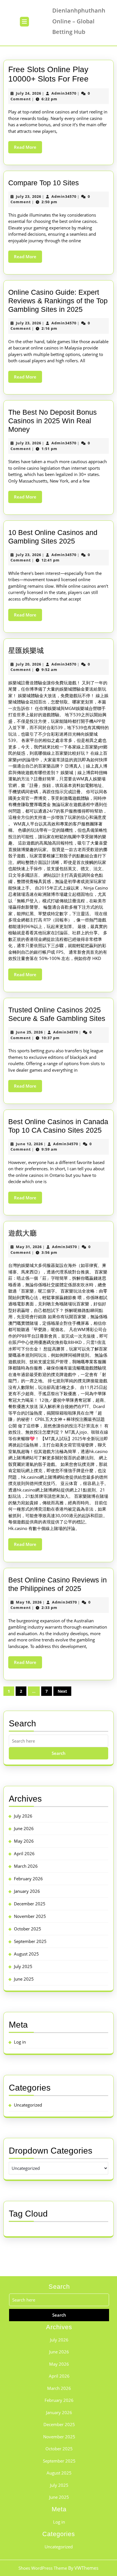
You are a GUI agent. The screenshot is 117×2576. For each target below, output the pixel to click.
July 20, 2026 (29, 664)
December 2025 (30, 1904)
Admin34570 (64, 93)
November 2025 (30, 1916)
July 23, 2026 (29, 196)
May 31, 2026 (29, 1247)
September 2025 (30, 1941)
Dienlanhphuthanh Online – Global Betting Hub (79, 21)
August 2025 (26, 1954)
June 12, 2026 (29, 1144)
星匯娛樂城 (26, 650)
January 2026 (27, 1891)
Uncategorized (28, 2105)
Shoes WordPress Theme (43, 2568)
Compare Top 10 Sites (44, 183)
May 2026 (24, 1841)
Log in (20, 2042)
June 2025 (24, 1979)
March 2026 (26, 1866)
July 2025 (23, 1966)
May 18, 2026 (29, 1602)
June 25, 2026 (29, 1032)
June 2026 (24, 1828)
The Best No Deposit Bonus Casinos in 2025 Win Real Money (53, 421)
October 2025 (28, 1929)
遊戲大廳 (22, 1233)
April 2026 (24, 1853)
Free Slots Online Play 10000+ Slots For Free (48, 74)
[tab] (24, 22)
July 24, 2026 (29, 93)
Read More (28, 149)
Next (62, 1691)
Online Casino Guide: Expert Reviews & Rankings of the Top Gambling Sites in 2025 (58, 301)
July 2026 (23, 1816)
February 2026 (28, 1879)
